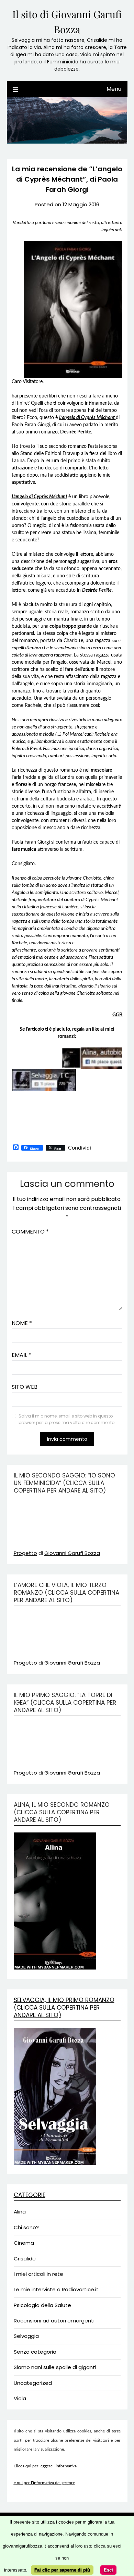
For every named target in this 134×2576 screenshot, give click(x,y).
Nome (22, 1323)
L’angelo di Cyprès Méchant (40, 497)
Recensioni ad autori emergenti (54, 2321)
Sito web (25, 1387)
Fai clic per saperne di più (62, 2570)
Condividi (80, 1148)
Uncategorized (33, 2383)
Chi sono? (26, 2227)
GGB (117, 1015)
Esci (108, 2570)
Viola (20, 2398)
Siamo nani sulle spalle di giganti (55, 2367)
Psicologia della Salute (42, 2305)
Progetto (25, 1553)
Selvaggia (26, 2336)
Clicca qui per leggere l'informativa (45, 2466)
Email (21, 1355)
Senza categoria (35, 2352)
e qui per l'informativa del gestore (44, 2483)
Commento (30, 1232)
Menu (114, 89)
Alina (20, 2212)
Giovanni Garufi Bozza (72, 1553)
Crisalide (25, 2259)
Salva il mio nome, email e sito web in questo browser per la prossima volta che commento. (67, 1419)
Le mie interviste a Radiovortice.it (56, 2289)
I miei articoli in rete (38, 2274)
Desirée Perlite (76, 432)
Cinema (24, 2243)
